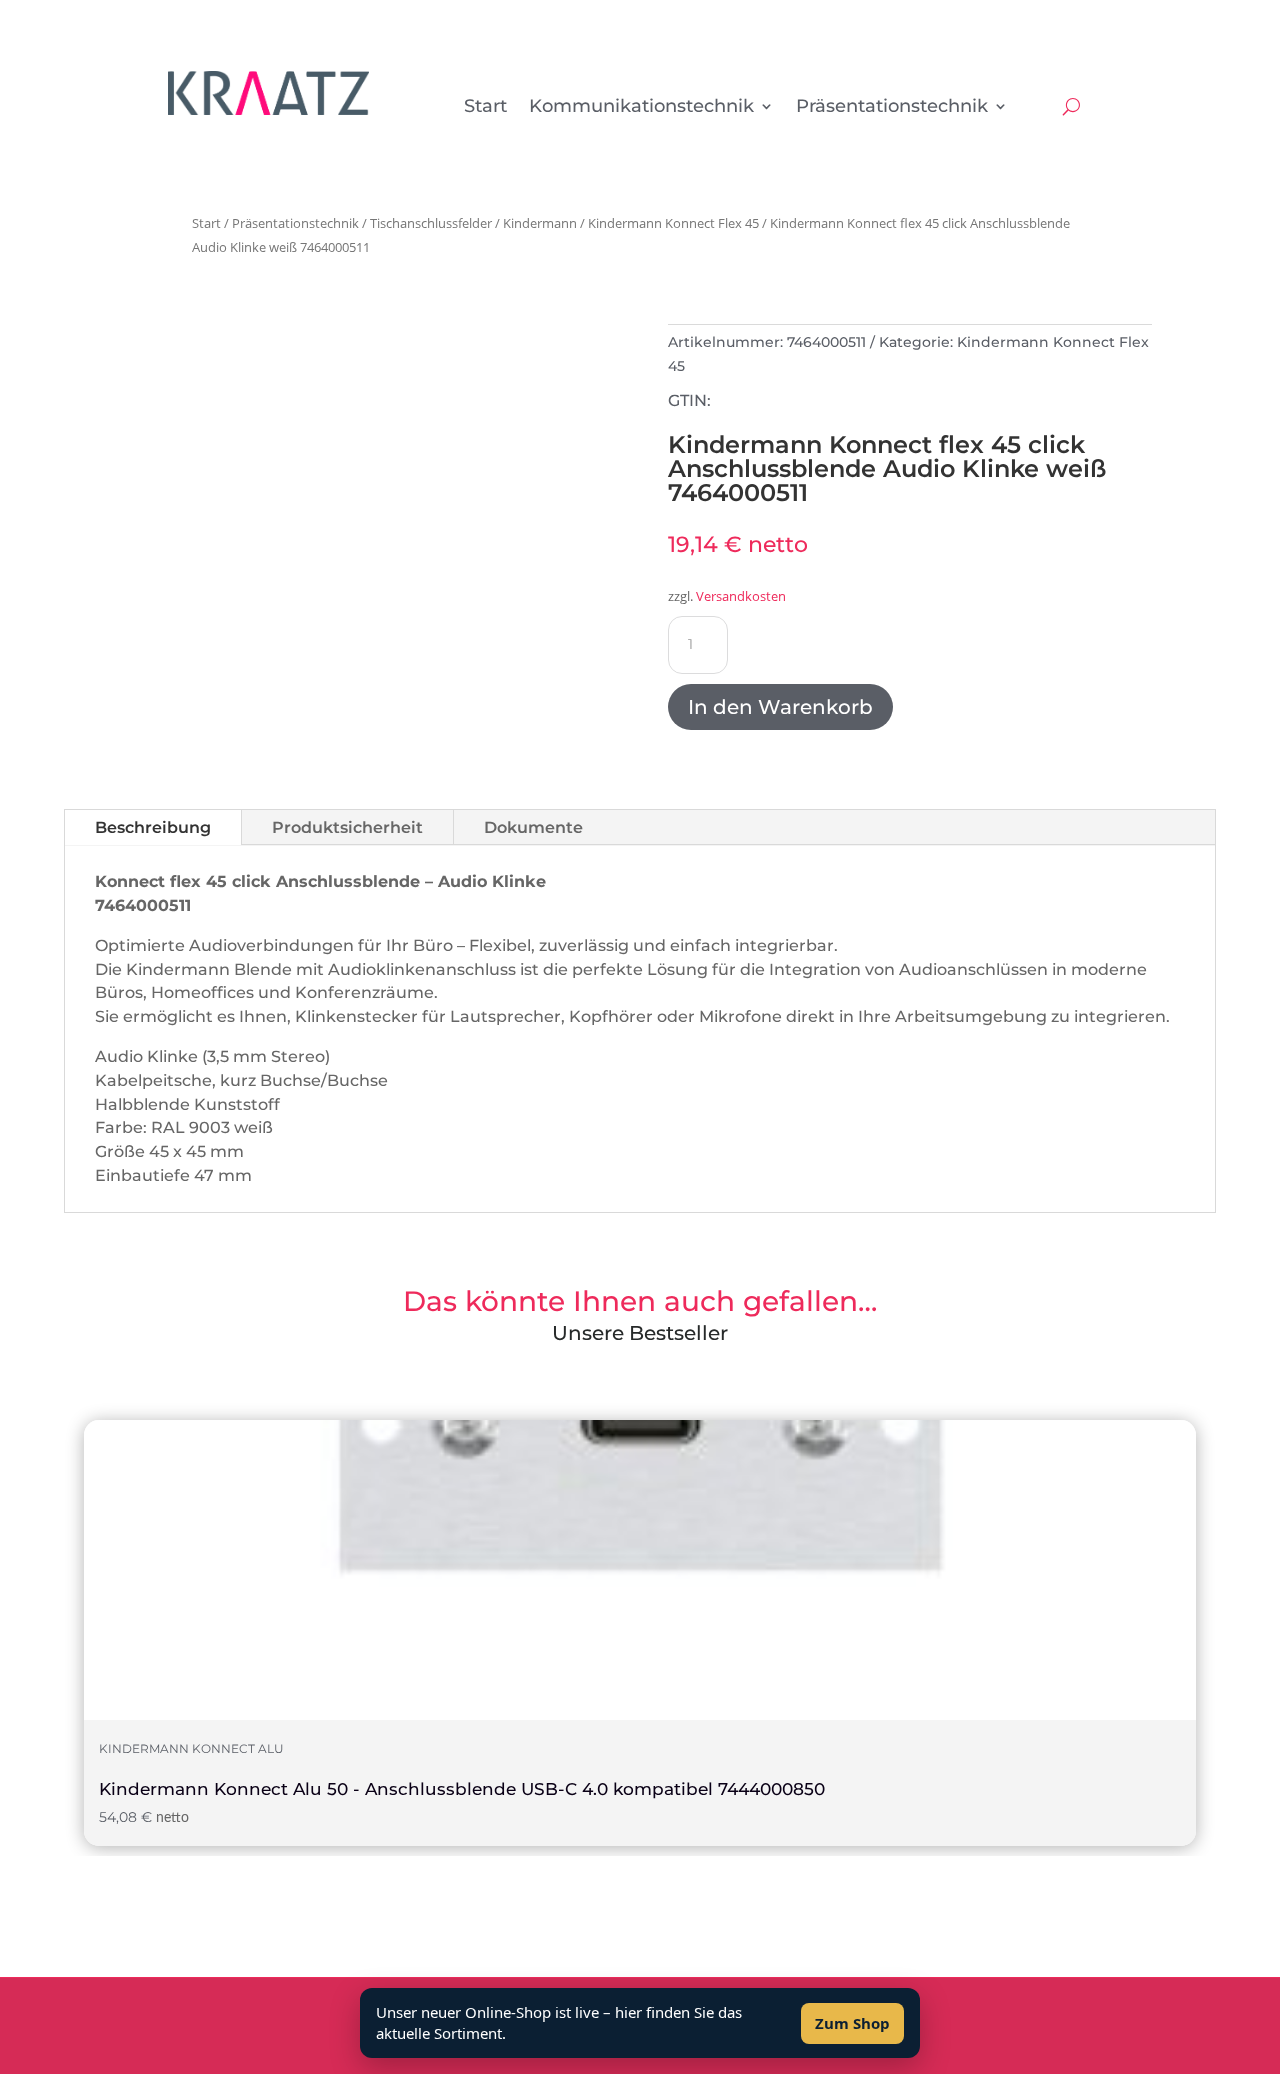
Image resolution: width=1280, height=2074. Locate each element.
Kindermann (540, 223)
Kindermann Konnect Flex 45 (673, 223)
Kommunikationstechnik (641, 108)
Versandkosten (741, 596)
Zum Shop (852, 2023)
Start (485, 108)
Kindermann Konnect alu (191, 1749)
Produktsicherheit (347, 827)
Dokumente (533, 827)
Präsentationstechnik (892, 108)
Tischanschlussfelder (431, 223)
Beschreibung (153, 827)
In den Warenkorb (780, 707)
